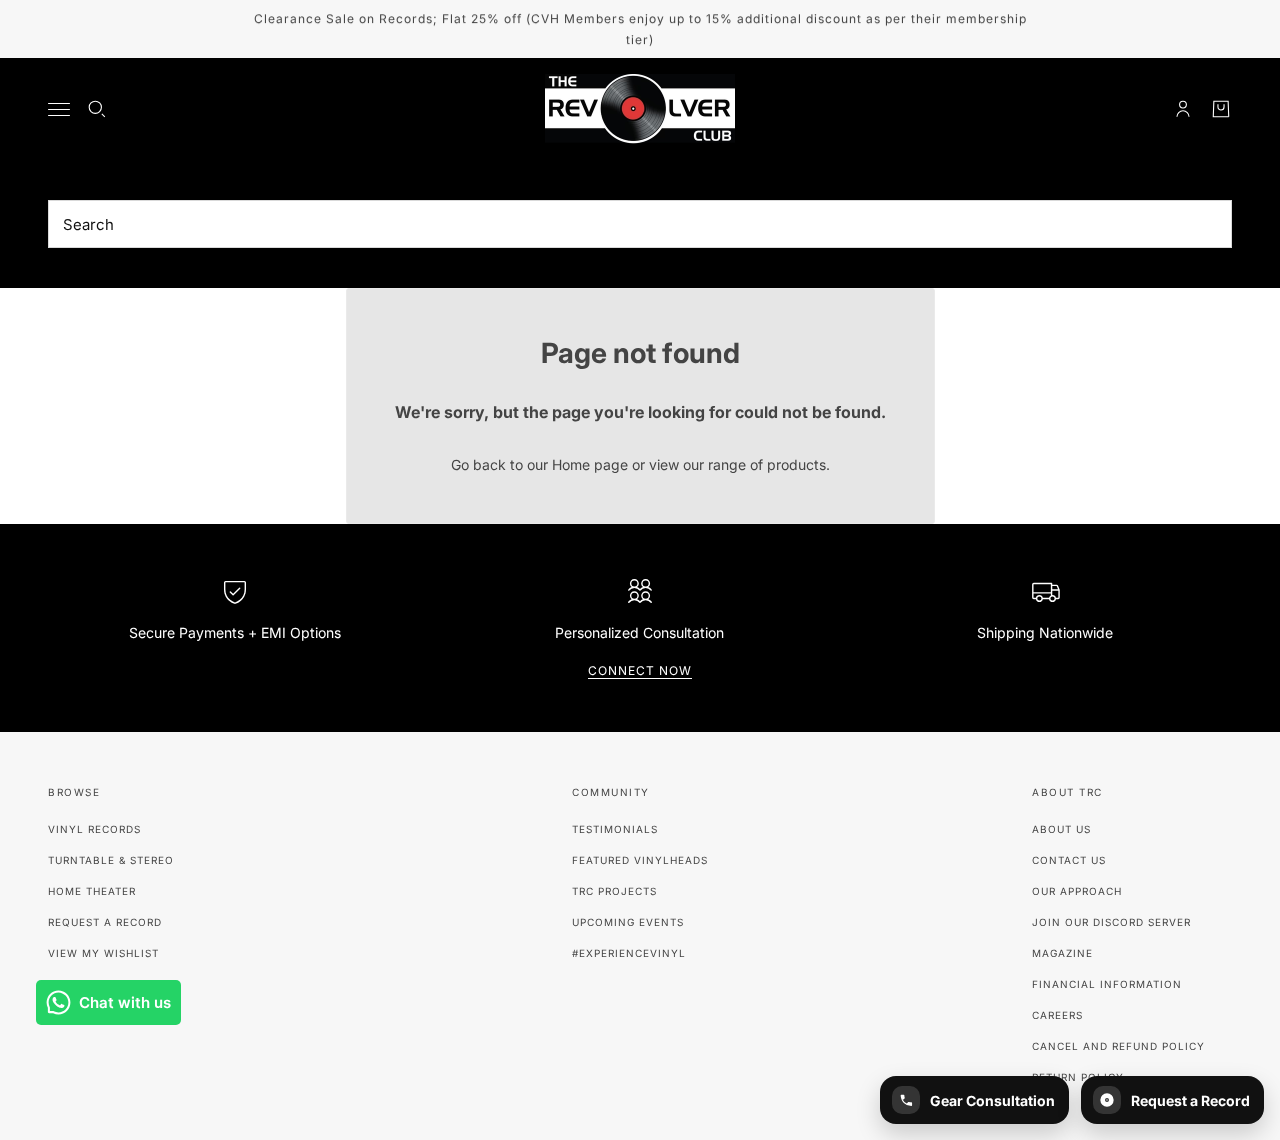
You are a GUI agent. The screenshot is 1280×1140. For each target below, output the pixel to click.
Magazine (1062, 953)
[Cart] (1221, 109)
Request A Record (105, 922)
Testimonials (615, 829)
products (796, 464)
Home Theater (92, 891)
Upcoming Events (628, 922)
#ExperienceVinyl (629, 953)
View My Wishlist (103, 953)
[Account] (1183, 109)
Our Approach (1077, 891)
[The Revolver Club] (640, 109)
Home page (590, 464)
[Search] (97, 109)
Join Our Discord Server (1111, 922)
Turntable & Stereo (111, 860)
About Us (1061, 829)
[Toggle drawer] (59, 109)
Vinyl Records (94, 829)
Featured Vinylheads (640, 860)
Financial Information (1107, 984)
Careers (1057, 1015)
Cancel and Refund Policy (1118, 1046)
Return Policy (1078, 1077)
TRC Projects (614, 891)
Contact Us (1069, 860)
